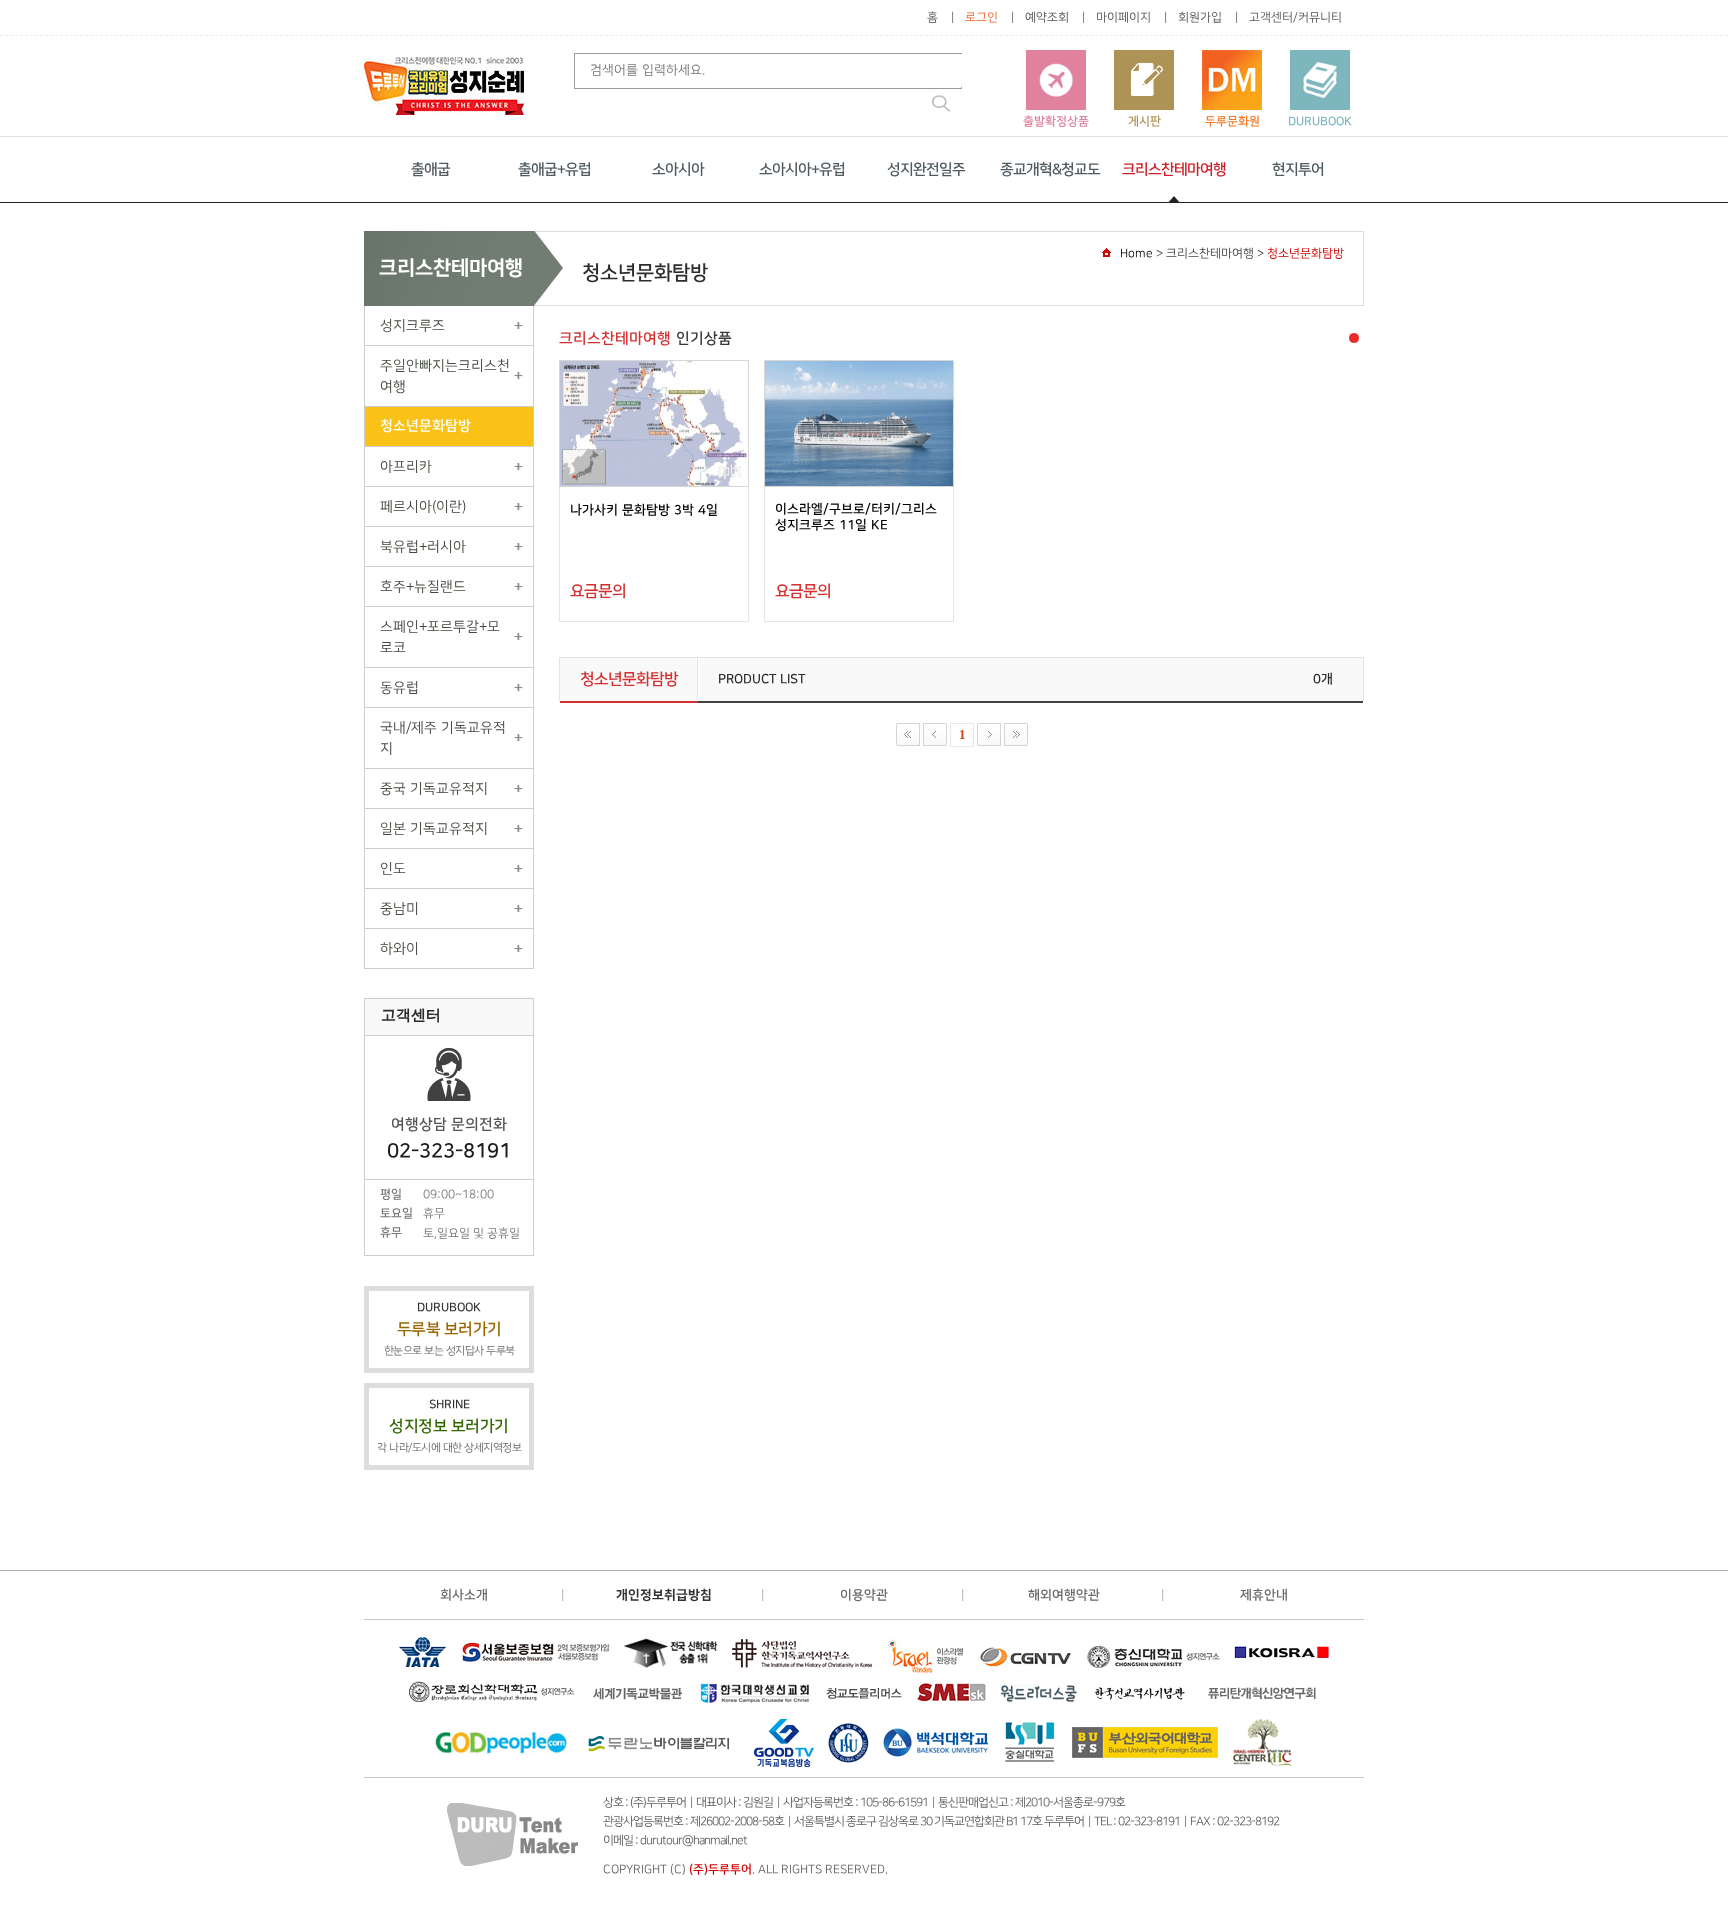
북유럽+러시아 (423, 546)
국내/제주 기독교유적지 (443, 738)
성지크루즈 (412, 325)
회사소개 (464, 1595)
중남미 (399, 908)
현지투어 (1298, 169)
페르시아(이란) (423, 506)
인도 (393, 868)
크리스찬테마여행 (1174, 169)
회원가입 (1200, 17)
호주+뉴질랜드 (423, 586)
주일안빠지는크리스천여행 (445, 376)
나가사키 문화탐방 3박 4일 (644, 510)
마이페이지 (1123, 17)
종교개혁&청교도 (1050, 169)
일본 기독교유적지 (434, 828)
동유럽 (399, 687)
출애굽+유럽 (554, 169)
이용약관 (864, 1595)
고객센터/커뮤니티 (1295, 17)
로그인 (981, 17)
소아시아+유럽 (802, 169)
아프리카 (406, 466)
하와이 (399, 948)
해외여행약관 (1064, 1595)
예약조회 (1047, 17)
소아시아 (678, 169)
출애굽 (430, 169)
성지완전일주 (926, 169)
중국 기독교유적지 (434, 788)
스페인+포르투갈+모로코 (440, 637)
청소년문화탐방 (425, 426)
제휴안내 (1264, 1595)
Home (1136, 253)
